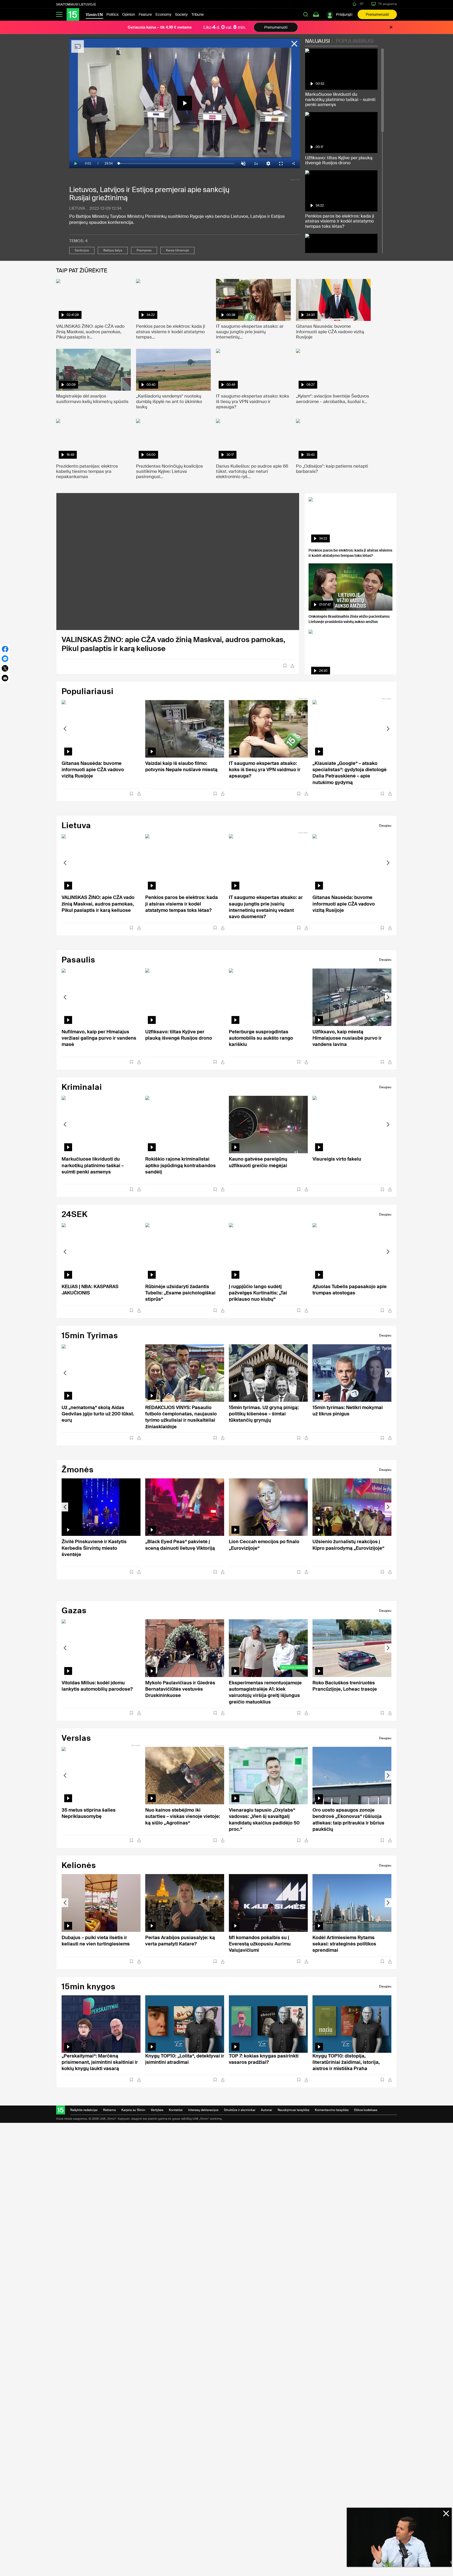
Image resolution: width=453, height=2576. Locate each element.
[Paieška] (306, 14)
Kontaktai (176, 2110)
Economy (163, 14)
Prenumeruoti (377, 14)
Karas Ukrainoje (177, 250)
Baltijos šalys (113, 250)
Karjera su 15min (133, 2110)
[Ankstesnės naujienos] (65, 729)
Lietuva (77, 208)
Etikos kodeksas (366, 2110)
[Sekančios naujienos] (388, 729)
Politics (112, 14)
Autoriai (266, 2110)
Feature (145, 14)
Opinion (129, 14)
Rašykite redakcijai (84, 2110)
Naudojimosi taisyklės (293, 2110)
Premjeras (144, 250)
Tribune (198, 14)
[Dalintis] (292, 666)
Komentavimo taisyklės (332, 2110)
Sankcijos (82, 250)
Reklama (109, 2110)
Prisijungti (344, 14)
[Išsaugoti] (285, 666)
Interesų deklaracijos (203, 2110)
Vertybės (157, 2110)
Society (181, 14)
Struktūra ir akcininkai (240, 2110)
